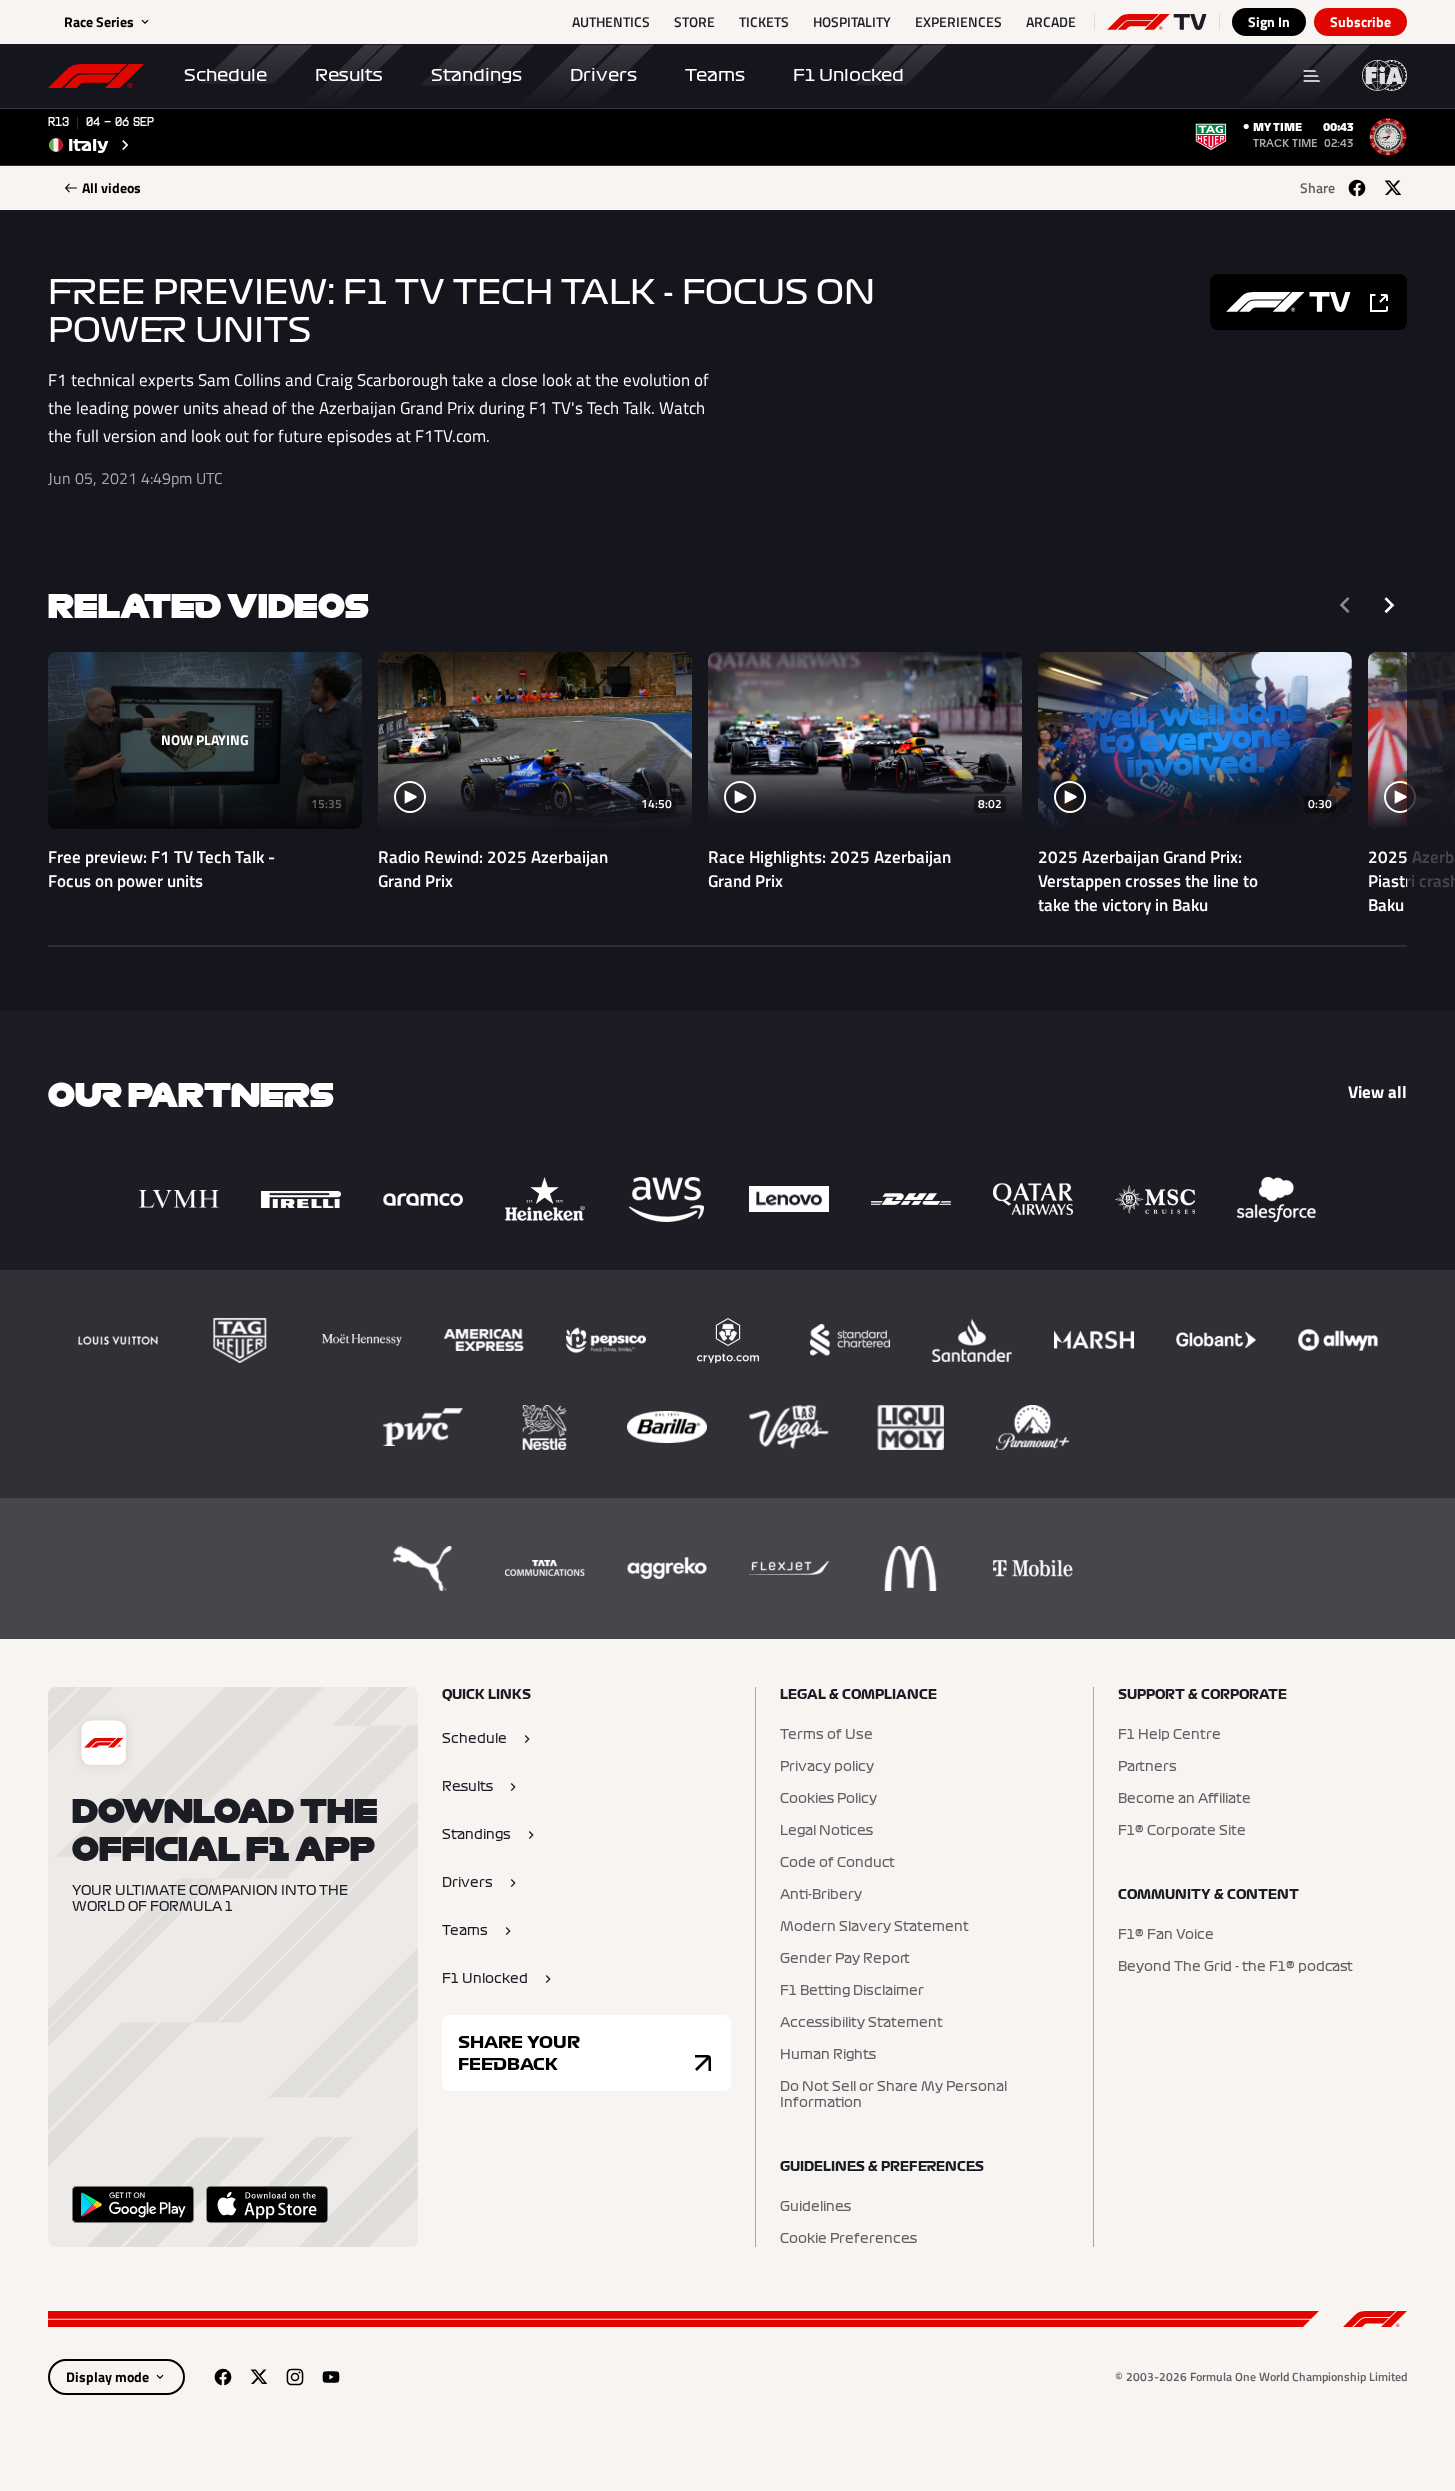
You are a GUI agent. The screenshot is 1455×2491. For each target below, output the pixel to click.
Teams (715, 75)
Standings (476, 75)
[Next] (1389, 605)
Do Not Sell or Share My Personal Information (893, 2095)
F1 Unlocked (848, 75)
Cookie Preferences (848, 2239)
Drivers (603, 75)
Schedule (225, 75)
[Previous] (1345, 605)
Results (349, 75)
